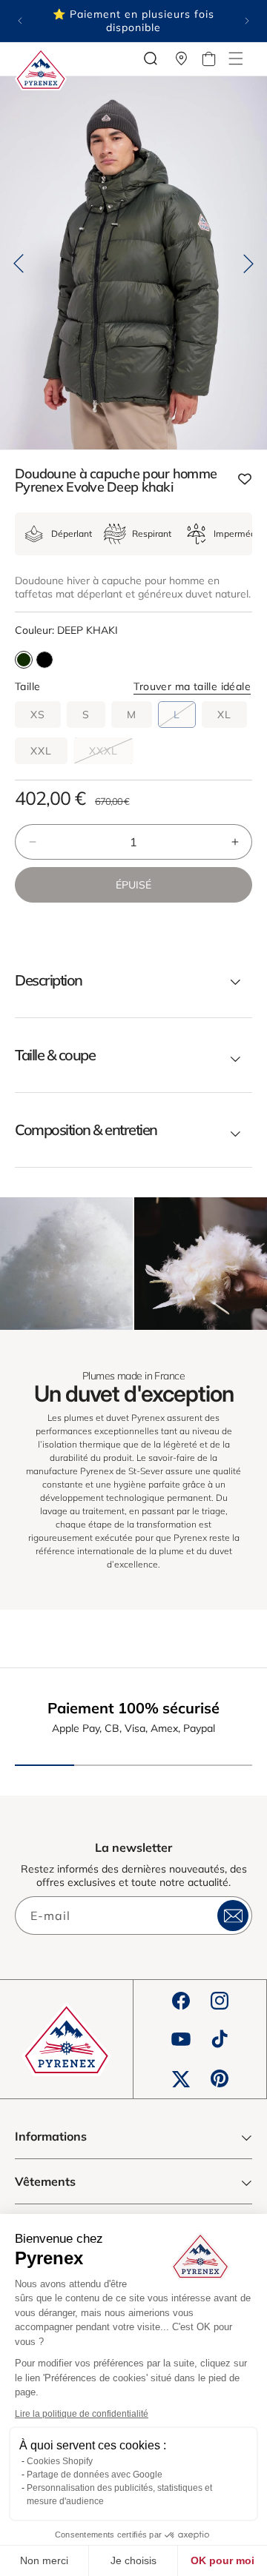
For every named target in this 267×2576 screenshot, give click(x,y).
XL (224, 715)
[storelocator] (182, 58)
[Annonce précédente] (20, 21)
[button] (236, 58)
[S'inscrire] (233, 1916)
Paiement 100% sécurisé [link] (133, 1708)
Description (49, 980)
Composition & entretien (86, 1130)
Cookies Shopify (60, 2461)
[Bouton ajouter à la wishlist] (245, 480)
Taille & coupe (55, 1055)
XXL (41, 751)
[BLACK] (44, 660)
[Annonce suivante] (247, 21)
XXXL (111, 754)
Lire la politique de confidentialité (82, 2414)
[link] (66, 1264)
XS (38, 715)
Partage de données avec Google (95, 2475)
